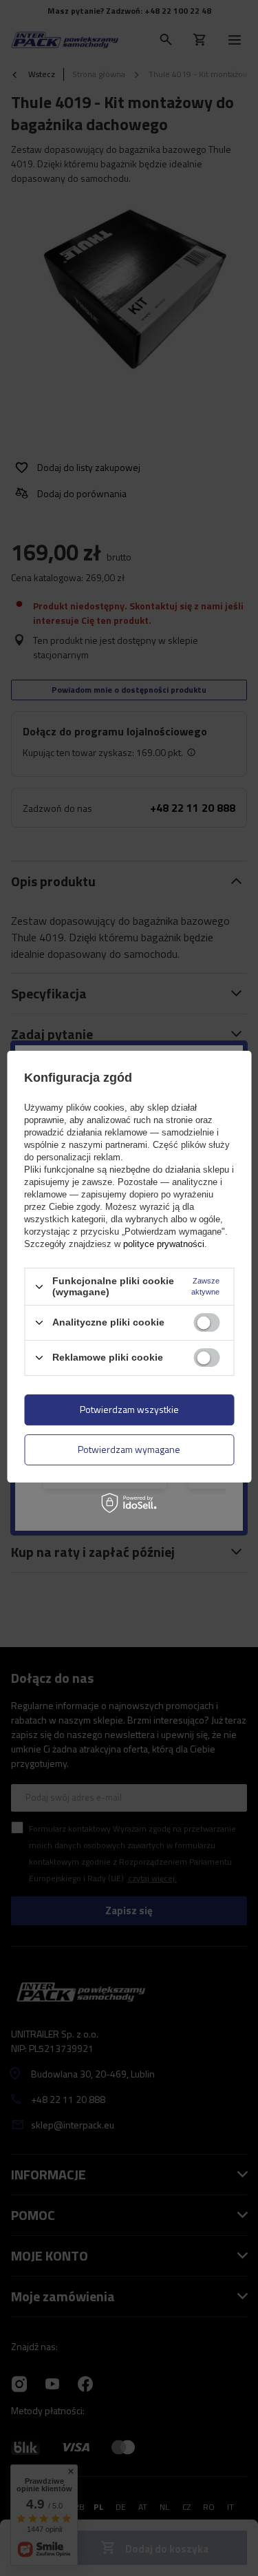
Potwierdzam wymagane (129, 1449)
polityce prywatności (164, 1244)
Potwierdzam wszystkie (129, 1409)
